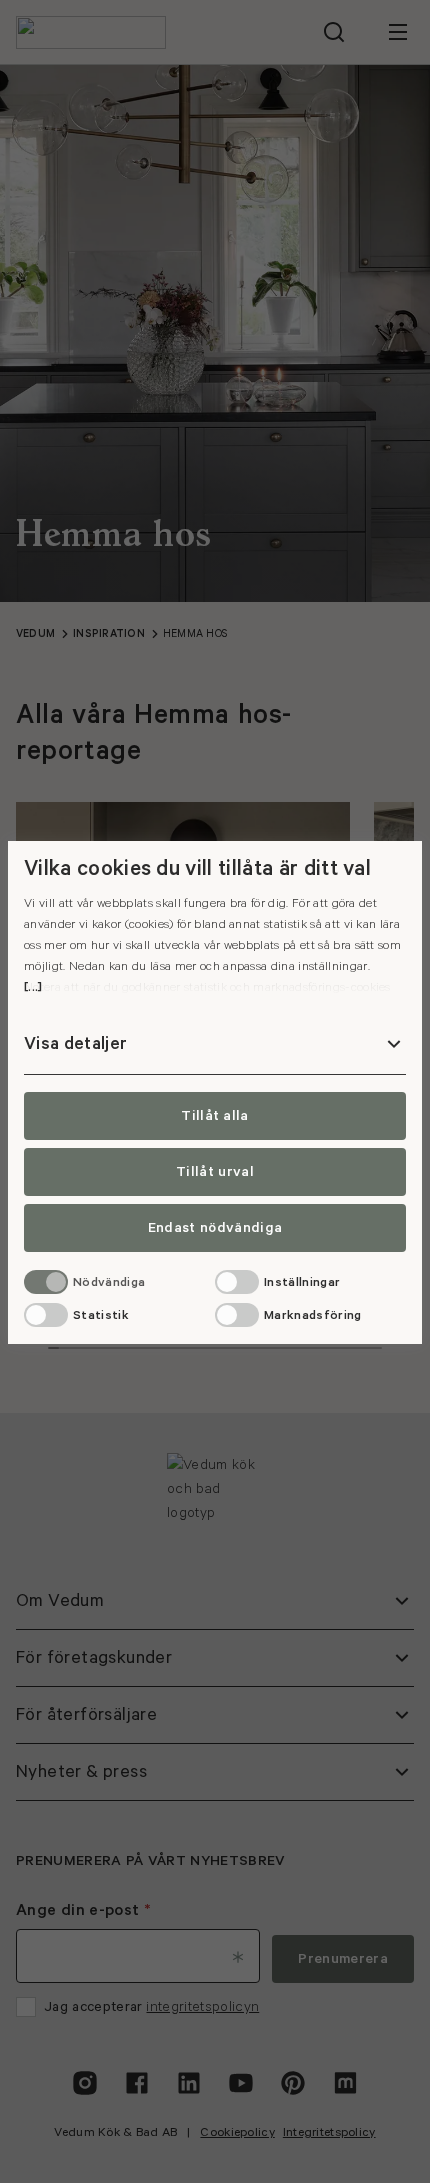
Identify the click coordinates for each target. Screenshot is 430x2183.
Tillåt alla (215, 1116)
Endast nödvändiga (215, 1228)
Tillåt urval (215, 1172)
